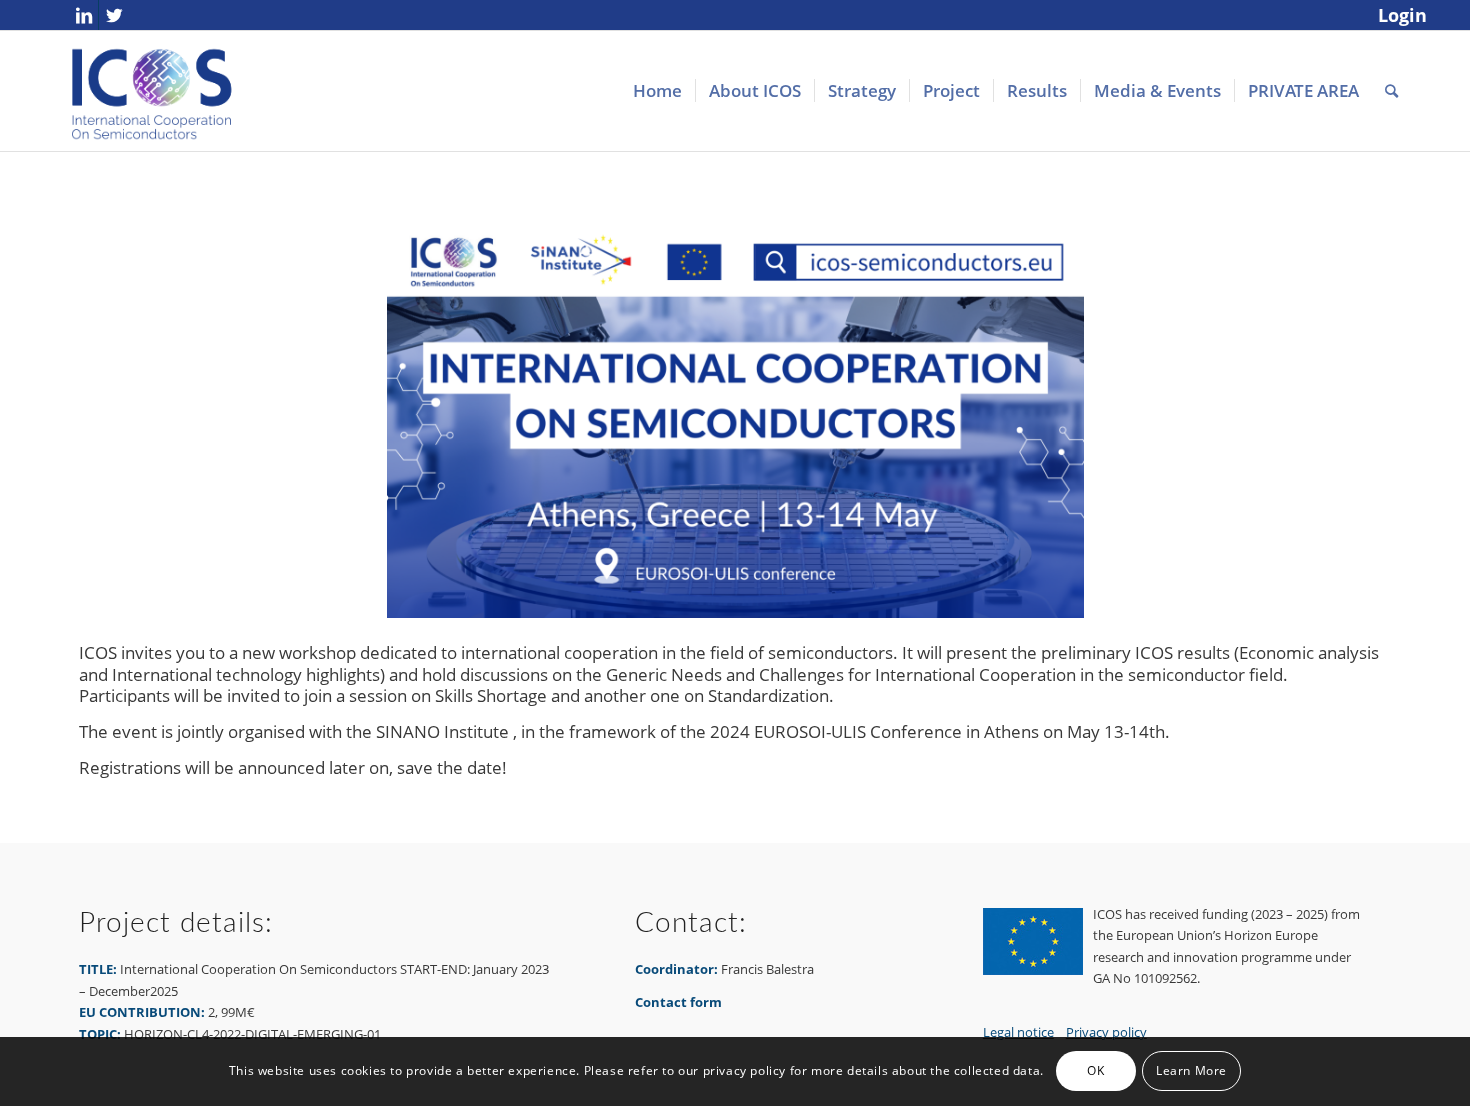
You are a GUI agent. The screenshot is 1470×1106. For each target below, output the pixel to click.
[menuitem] (1397, 16)
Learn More (1191, 1071)
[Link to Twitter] (114, 15)
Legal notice (1018, 1032)
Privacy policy (1106, 1032)
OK (1095, 1071)
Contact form (678, 1002)
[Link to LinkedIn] (83, 15)
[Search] (1391, 91)
